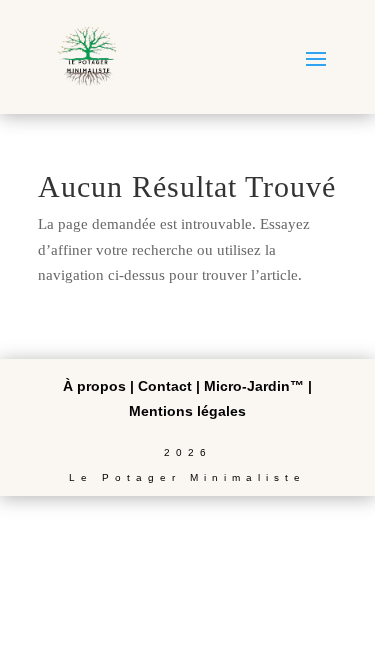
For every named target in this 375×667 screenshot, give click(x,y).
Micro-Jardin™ (254, 386)
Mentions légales (187, 411)
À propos (94, 386)
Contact (165, 386)
